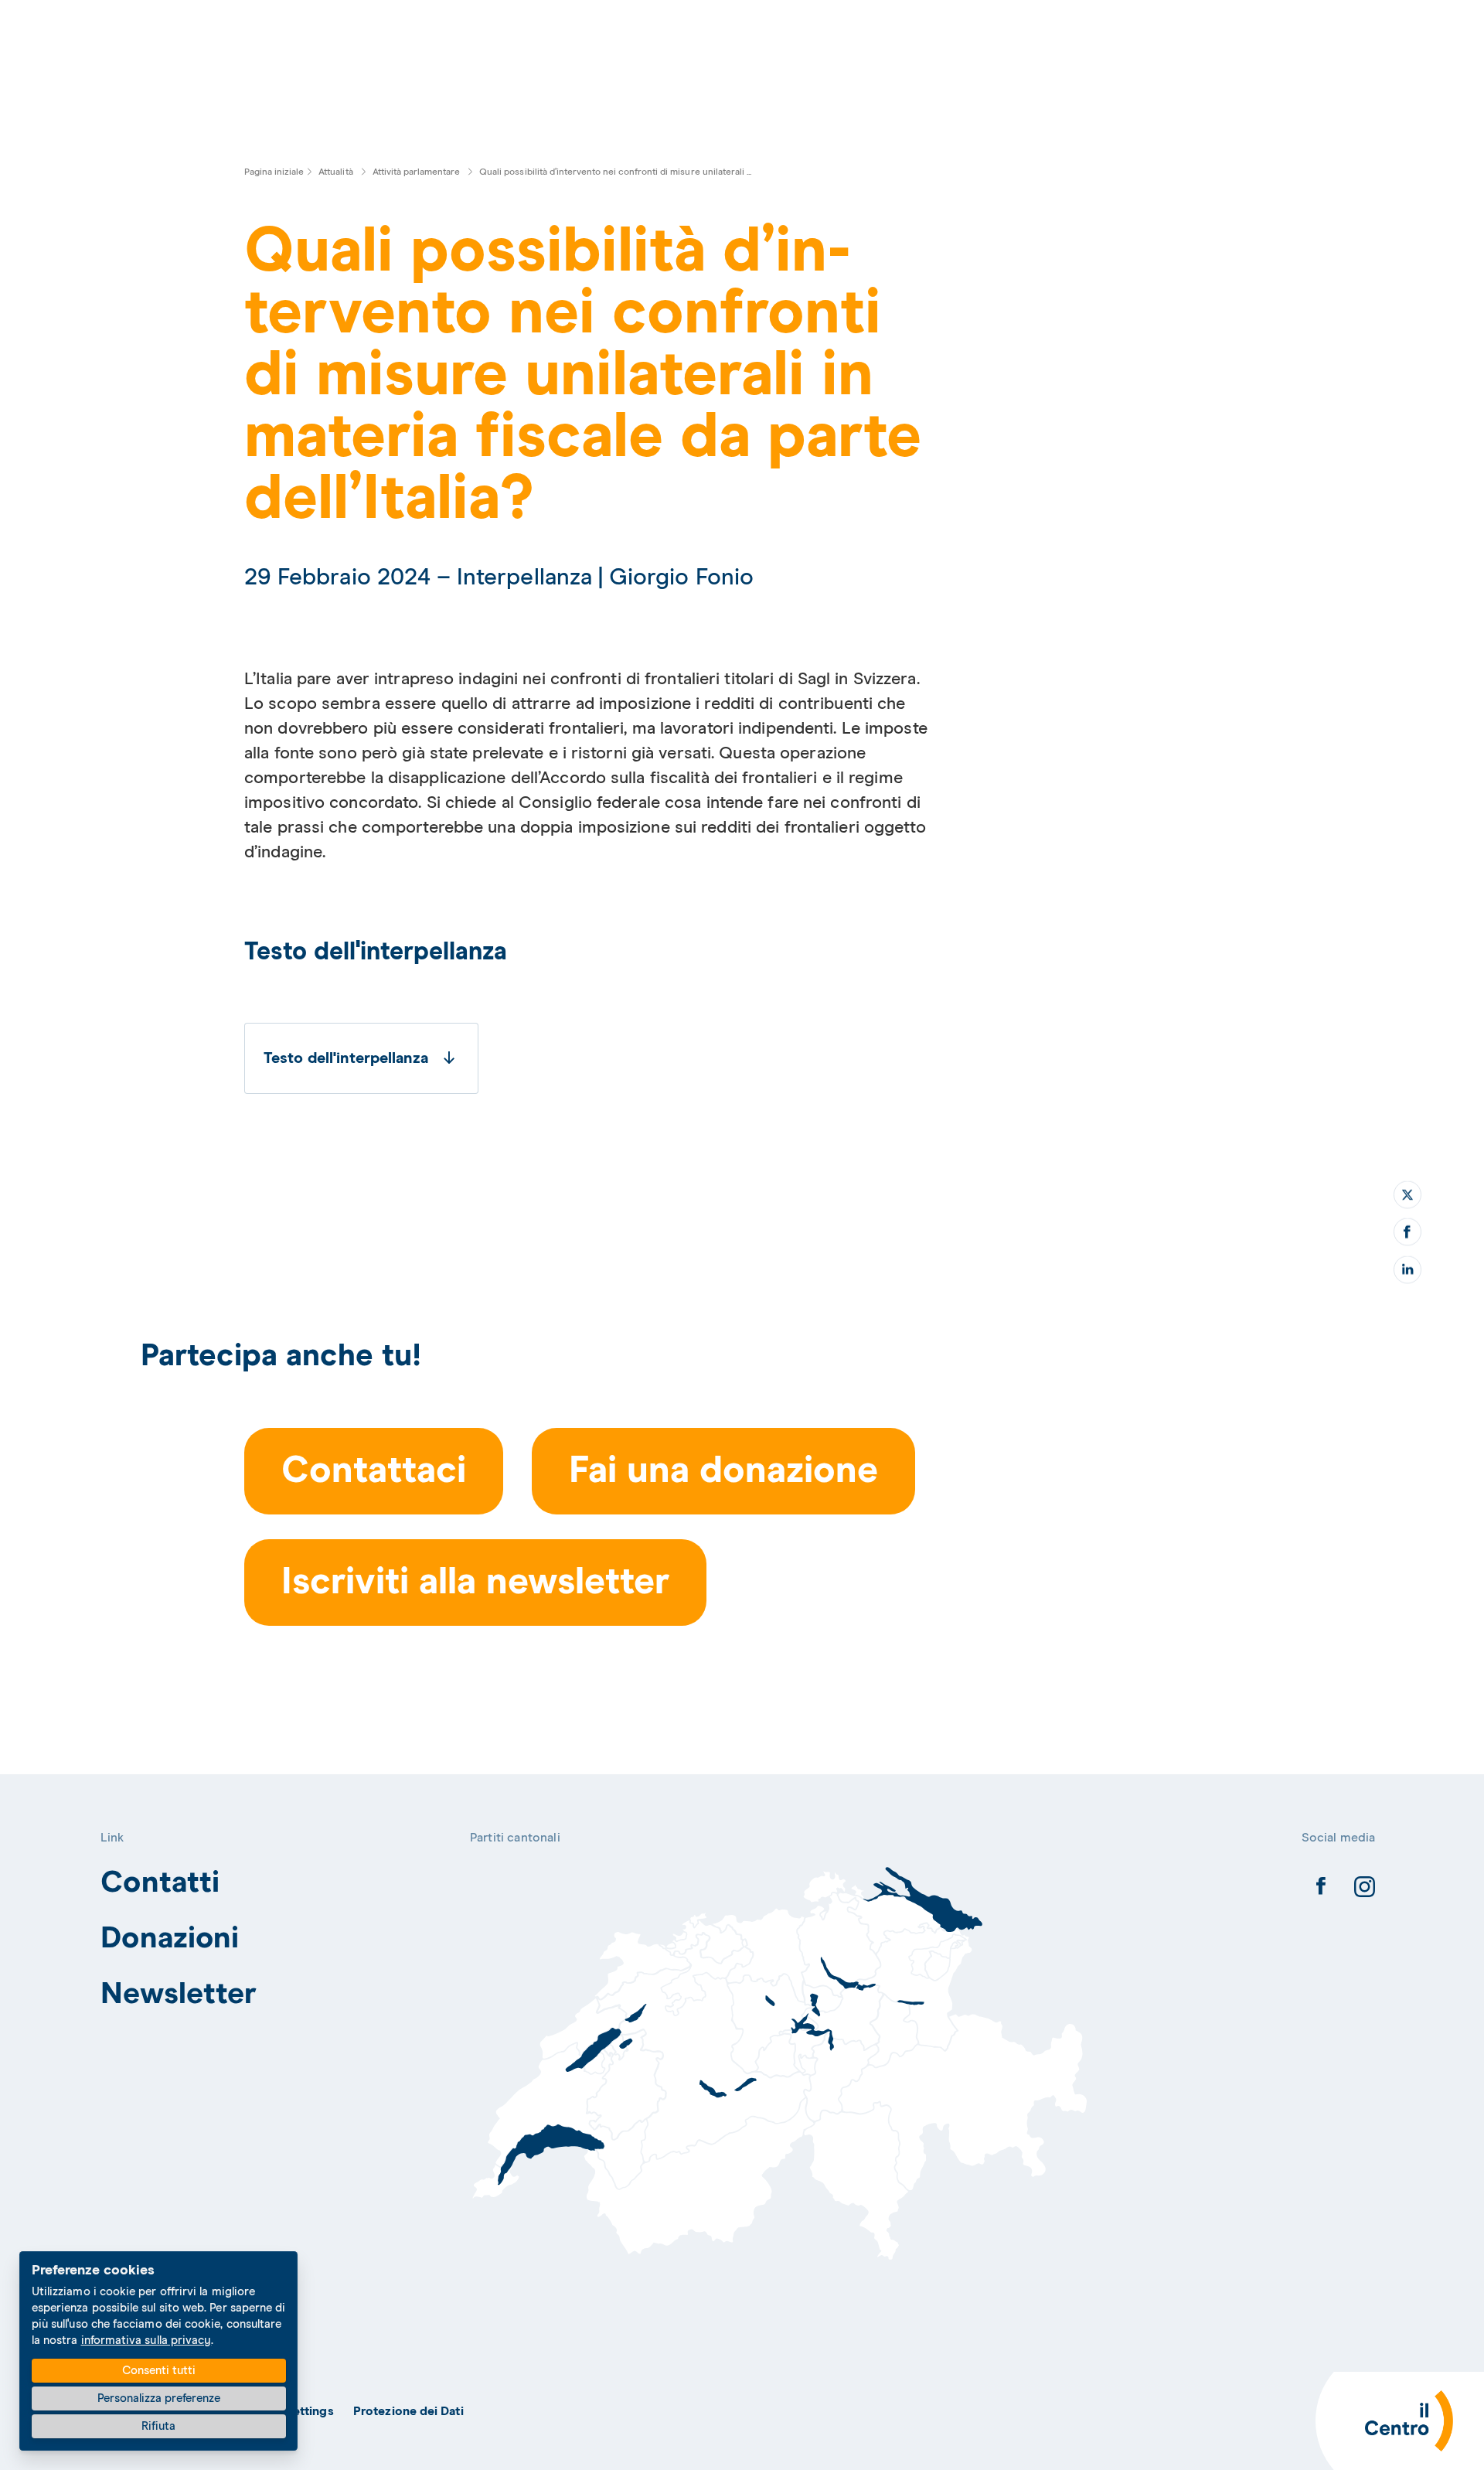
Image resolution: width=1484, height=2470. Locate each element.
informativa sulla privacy (146, 2341)
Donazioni (170, 1939)
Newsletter (179, 1994)
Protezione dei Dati (408, 2411)
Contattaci (374, 1471)
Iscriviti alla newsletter (475, 1583)
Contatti (160, 1883)
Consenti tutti (159, 2371)
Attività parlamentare (416, 172)
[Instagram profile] (1364, 1890)
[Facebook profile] (1321, 1890)
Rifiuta (158, 2426)
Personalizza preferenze (159, 2398)
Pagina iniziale (274, 172)
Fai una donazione (723, 1471)
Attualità (335, 172)
